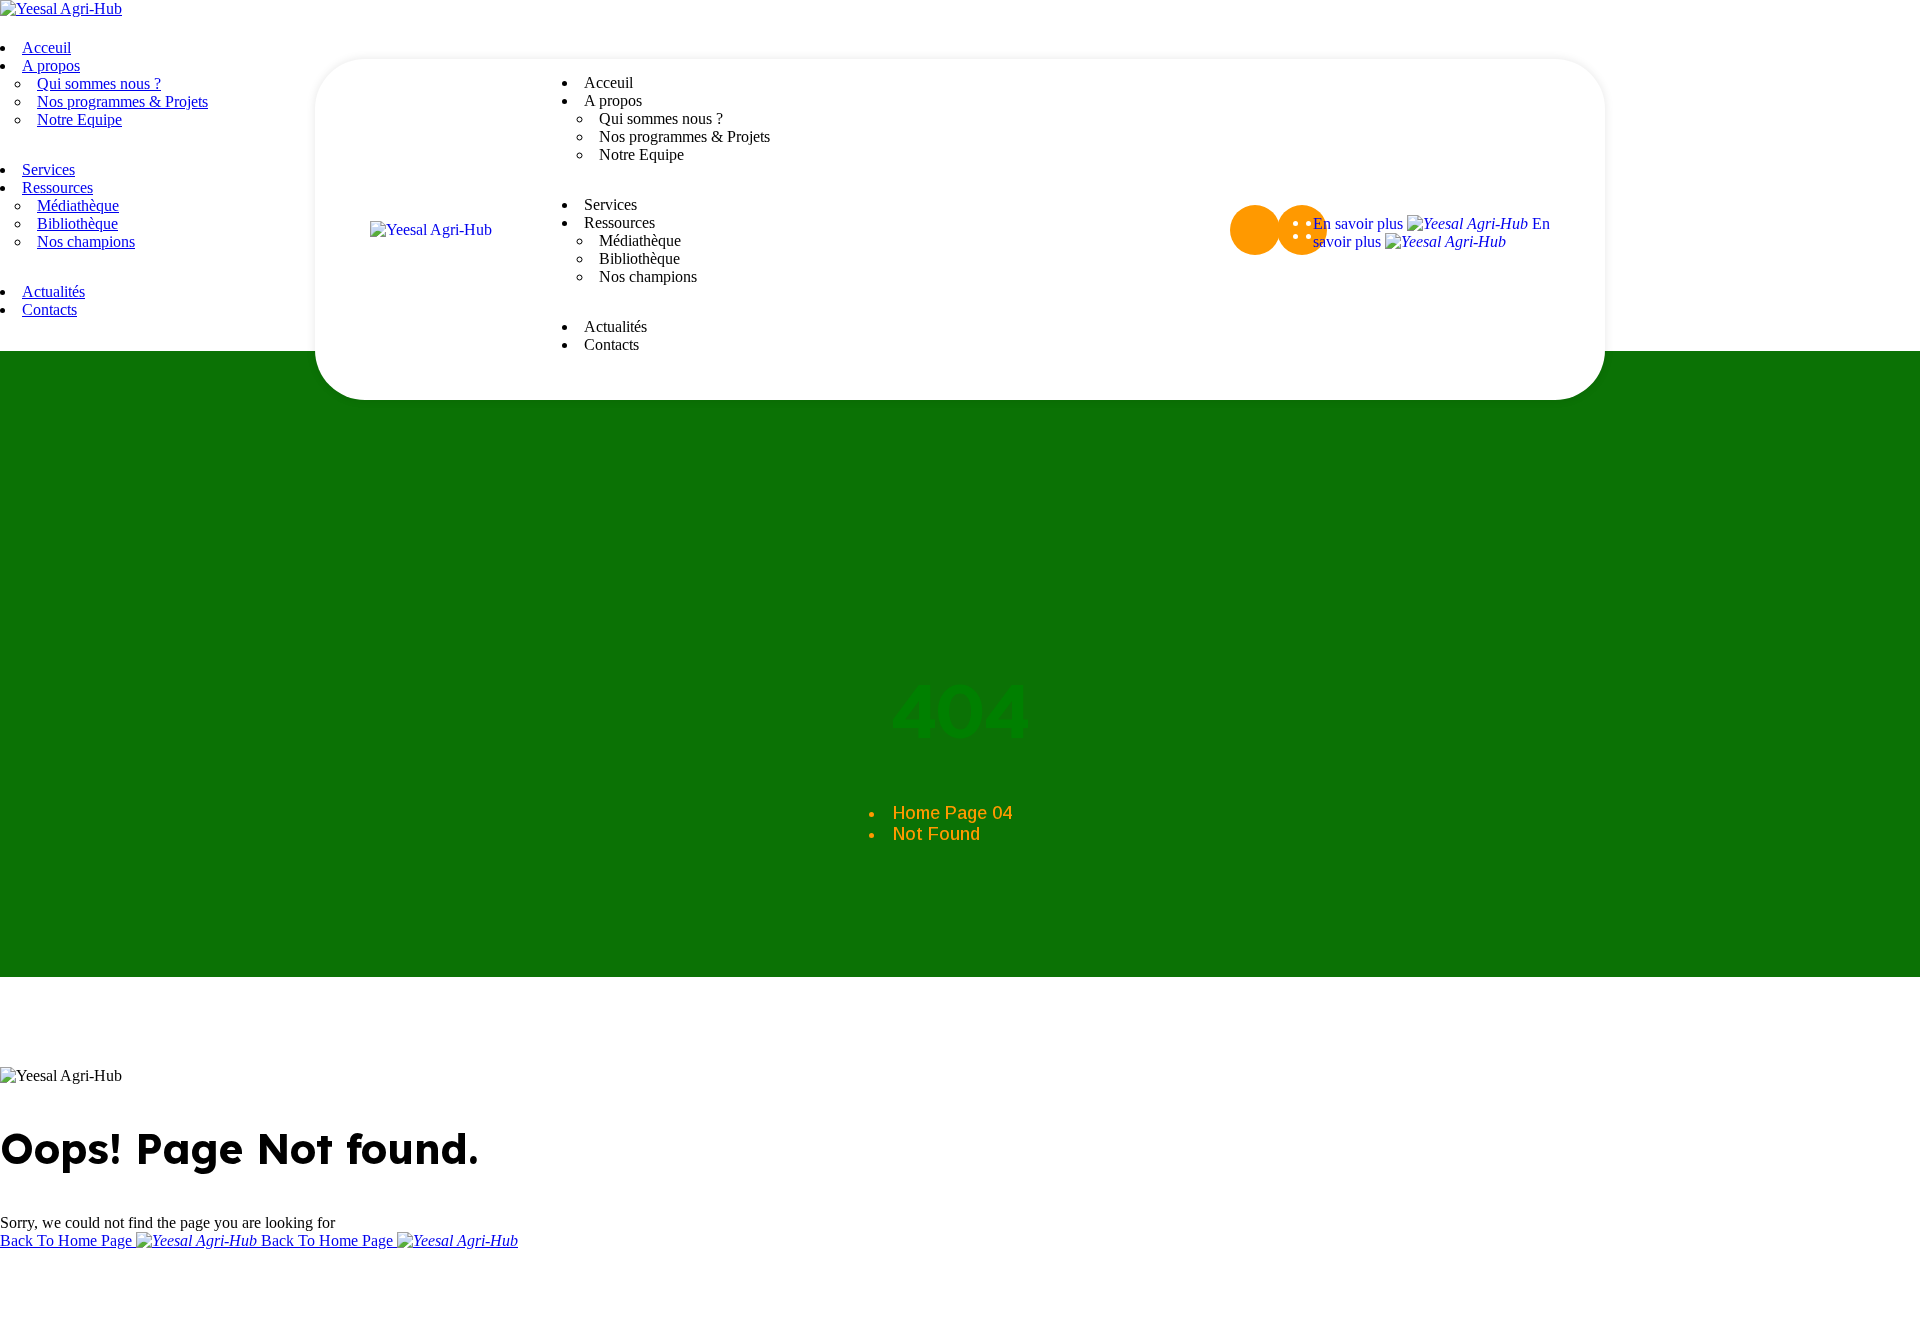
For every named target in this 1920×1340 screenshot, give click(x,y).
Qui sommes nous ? (661, 118)
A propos (613, 100)
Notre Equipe (641, 154)
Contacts (611, 344)
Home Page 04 (952, 813)
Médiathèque (640, 240)
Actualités (615, 326)
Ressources (619, 222)
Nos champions (648, 276)
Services (610, 204)
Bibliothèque (639, 258)
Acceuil (608, 82)
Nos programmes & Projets (684, 136)
